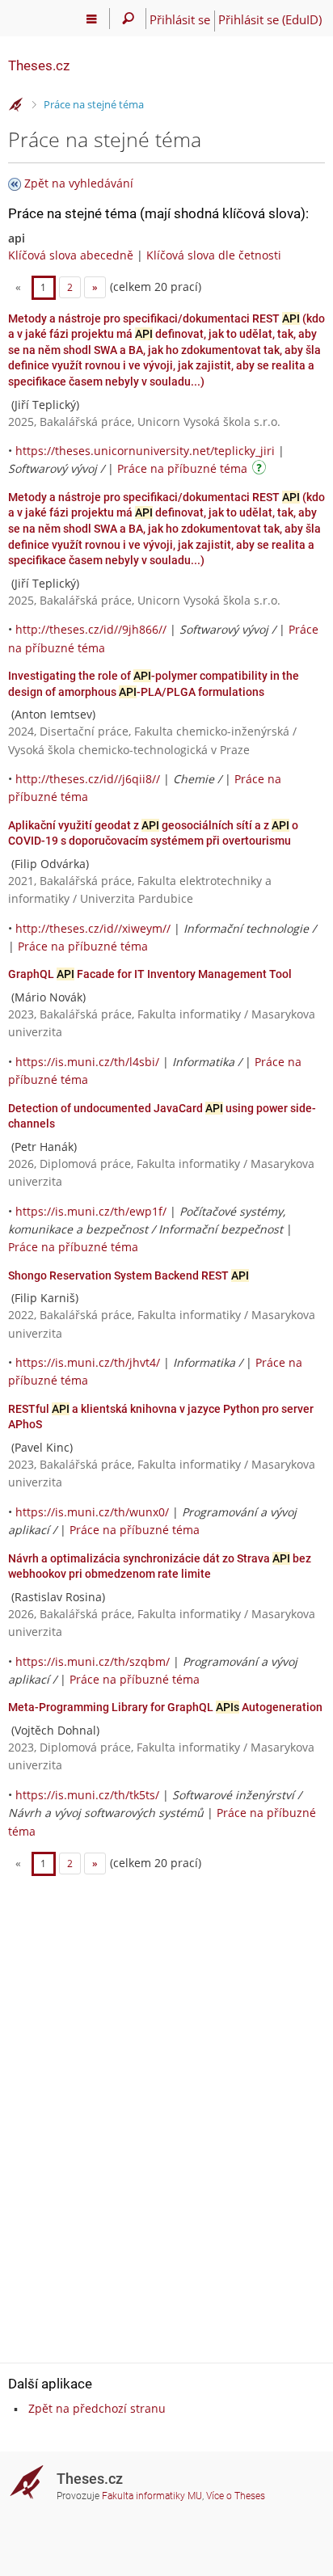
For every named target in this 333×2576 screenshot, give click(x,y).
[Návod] (261, 470)
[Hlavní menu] (92, 19)
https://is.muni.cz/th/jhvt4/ (88, 1362)
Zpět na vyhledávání (79, 183)
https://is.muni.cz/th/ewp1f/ (91, 1211)
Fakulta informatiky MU (152, 2496)
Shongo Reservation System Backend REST (129, 1275)
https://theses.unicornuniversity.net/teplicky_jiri (145, 451)
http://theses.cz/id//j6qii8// (88, 779)
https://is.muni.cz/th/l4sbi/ (87, 1062)
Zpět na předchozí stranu (97, 2408)
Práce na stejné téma (94, 104)
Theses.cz (39, 65)
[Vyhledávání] (128, 19)
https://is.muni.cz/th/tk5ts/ (87, 1795)
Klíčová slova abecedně (71, 255)
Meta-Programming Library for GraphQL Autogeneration (165, 1707)
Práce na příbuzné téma (182, 468)
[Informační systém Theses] (16, 105)
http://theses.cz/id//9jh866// (91, 629)
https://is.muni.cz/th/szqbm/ (93, 1661)
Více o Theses (236, 2496)
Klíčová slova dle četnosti (214, 255)
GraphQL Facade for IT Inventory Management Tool (150, 974)
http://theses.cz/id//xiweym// (93, 928)
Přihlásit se (180, 19)
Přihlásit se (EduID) (270, 19)
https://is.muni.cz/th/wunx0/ (92, 1512)
